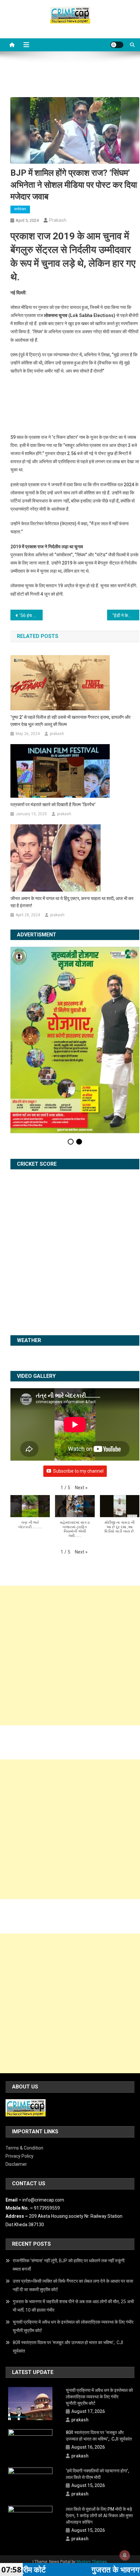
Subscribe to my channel (78, 1390)
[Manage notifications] (125, 2555)
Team (90, 2489)
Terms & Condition (24, 2067)
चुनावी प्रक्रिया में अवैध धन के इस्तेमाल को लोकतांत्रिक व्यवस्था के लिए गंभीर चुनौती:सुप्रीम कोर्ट (73, 2246)
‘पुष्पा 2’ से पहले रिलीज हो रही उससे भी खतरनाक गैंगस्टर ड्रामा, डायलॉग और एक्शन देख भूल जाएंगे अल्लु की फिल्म (70, 721)
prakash (58, 220)
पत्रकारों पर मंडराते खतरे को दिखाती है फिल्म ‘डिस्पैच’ (53, 805)
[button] (81, 1407)
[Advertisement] (70, 1575)
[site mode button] (117, 45)
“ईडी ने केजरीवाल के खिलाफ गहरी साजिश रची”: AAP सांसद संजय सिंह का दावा (126, 615)
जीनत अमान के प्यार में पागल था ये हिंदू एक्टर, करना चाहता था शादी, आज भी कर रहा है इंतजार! (72, 902)
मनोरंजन (20, 209)
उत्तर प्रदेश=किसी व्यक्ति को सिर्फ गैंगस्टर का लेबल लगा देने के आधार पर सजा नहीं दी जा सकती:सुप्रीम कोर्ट (73, 2205)
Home (53, 2489)
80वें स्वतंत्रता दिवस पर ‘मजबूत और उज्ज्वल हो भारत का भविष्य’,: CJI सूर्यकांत (68, 2266)
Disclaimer (16, 2084)
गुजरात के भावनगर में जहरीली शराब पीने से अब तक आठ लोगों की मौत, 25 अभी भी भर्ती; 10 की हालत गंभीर (73, 2226)
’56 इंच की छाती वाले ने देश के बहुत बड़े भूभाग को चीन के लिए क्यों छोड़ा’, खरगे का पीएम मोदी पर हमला (31, 615)
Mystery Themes (92, 2481)
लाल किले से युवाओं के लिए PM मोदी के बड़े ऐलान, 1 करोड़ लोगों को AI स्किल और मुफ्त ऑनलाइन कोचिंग (99, 2435)
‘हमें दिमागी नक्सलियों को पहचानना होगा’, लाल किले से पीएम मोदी (97, 2394)
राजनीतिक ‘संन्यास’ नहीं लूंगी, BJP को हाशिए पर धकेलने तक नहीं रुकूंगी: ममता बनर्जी (69, 2184)
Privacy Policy (20, 2076)
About (72, 2489)
